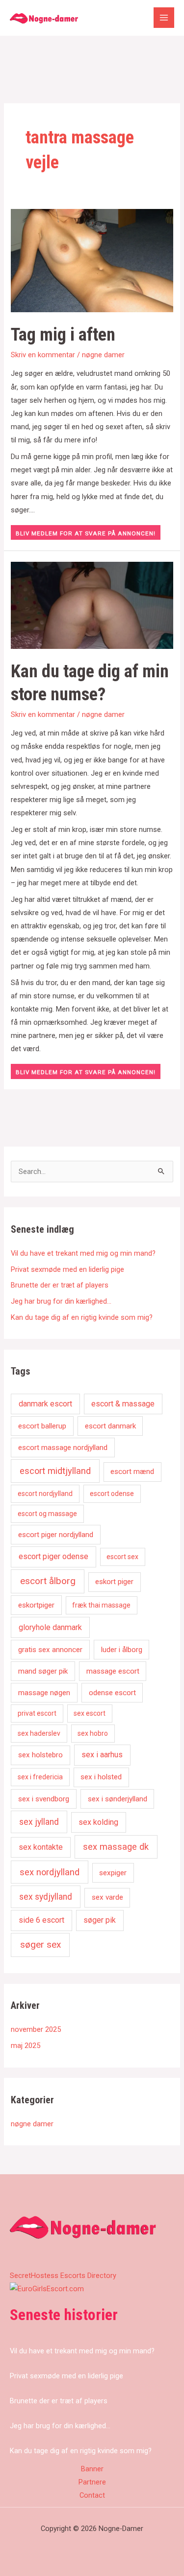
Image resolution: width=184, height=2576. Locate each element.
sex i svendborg (44, 1799)
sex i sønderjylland (118, 1799)
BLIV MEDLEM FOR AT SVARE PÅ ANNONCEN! (86, 533)
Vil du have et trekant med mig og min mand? (83, 1253)
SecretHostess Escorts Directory (63, 2276)
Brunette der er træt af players (60, 1285)
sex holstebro (40, 1755)
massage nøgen (44, 1693)
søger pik (100, 1920)
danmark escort (45, 1404)
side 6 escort (41, 1920)
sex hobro (93, 1733)
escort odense (112, 1494)
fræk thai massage (101, 1605)
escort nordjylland (45, 1494)
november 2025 (36, 2029)
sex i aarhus (102, 1755)
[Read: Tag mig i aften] (92, 260)
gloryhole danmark (50, 1627)
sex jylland (39, 1822)
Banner (92, 2469)
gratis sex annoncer (50, 1650)
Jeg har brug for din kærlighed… (61, 1301)
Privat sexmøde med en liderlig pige (67, 1269)
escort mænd (132, 1472)
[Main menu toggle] (164, 18)
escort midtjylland (55, 1471)
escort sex (122, 1557)
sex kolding (98, 1822)
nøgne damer (103, 355)
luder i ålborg (122, 1650)
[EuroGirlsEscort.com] (47, 2289)
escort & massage (123, 1404)
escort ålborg (48, 1581)
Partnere (92, 2482)
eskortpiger (36, 1605)
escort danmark (110, 1426)
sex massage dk (116, 1847)
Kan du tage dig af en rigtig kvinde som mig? (82, 1317)
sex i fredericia (40, 1777)
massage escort (113, 1671)
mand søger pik (43, 1671)
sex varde (107, 1897)
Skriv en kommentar (43, 355)
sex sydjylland (46, 1897)
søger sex (40, 1944)
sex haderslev (39, 1733)
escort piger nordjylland (56, 1535)
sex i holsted (101, 1777)
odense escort (112, 1693)
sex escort (90, 1713)
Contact (92, 2495)
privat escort (37, 1713)
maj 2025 (26, 2046)
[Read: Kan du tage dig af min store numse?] (92, 604)
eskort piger (114, 1582)
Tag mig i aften (63, 334)
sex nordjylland (50, 1872)
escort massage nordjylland (63, 1448)
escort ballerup (42, 1426)
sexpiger (113, 1873)
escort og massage (47, 1514)
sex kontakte (41, 1847)
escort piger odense (53, 1556)
